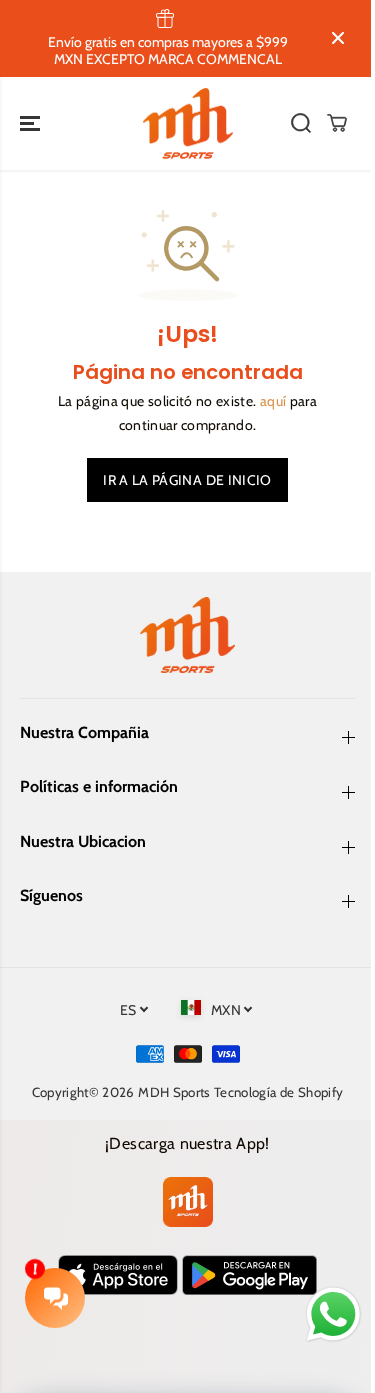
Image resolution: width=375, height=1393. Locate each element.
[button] (32, 124)
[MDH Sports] (188, 124)
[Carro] (337, 123)
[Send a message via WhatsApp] (333, 1314)
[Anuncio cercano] (338, 38)
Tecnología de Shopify (278, 1092)
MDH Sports (174, 1092)
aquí (273, 401)
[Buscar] (301, 123)
